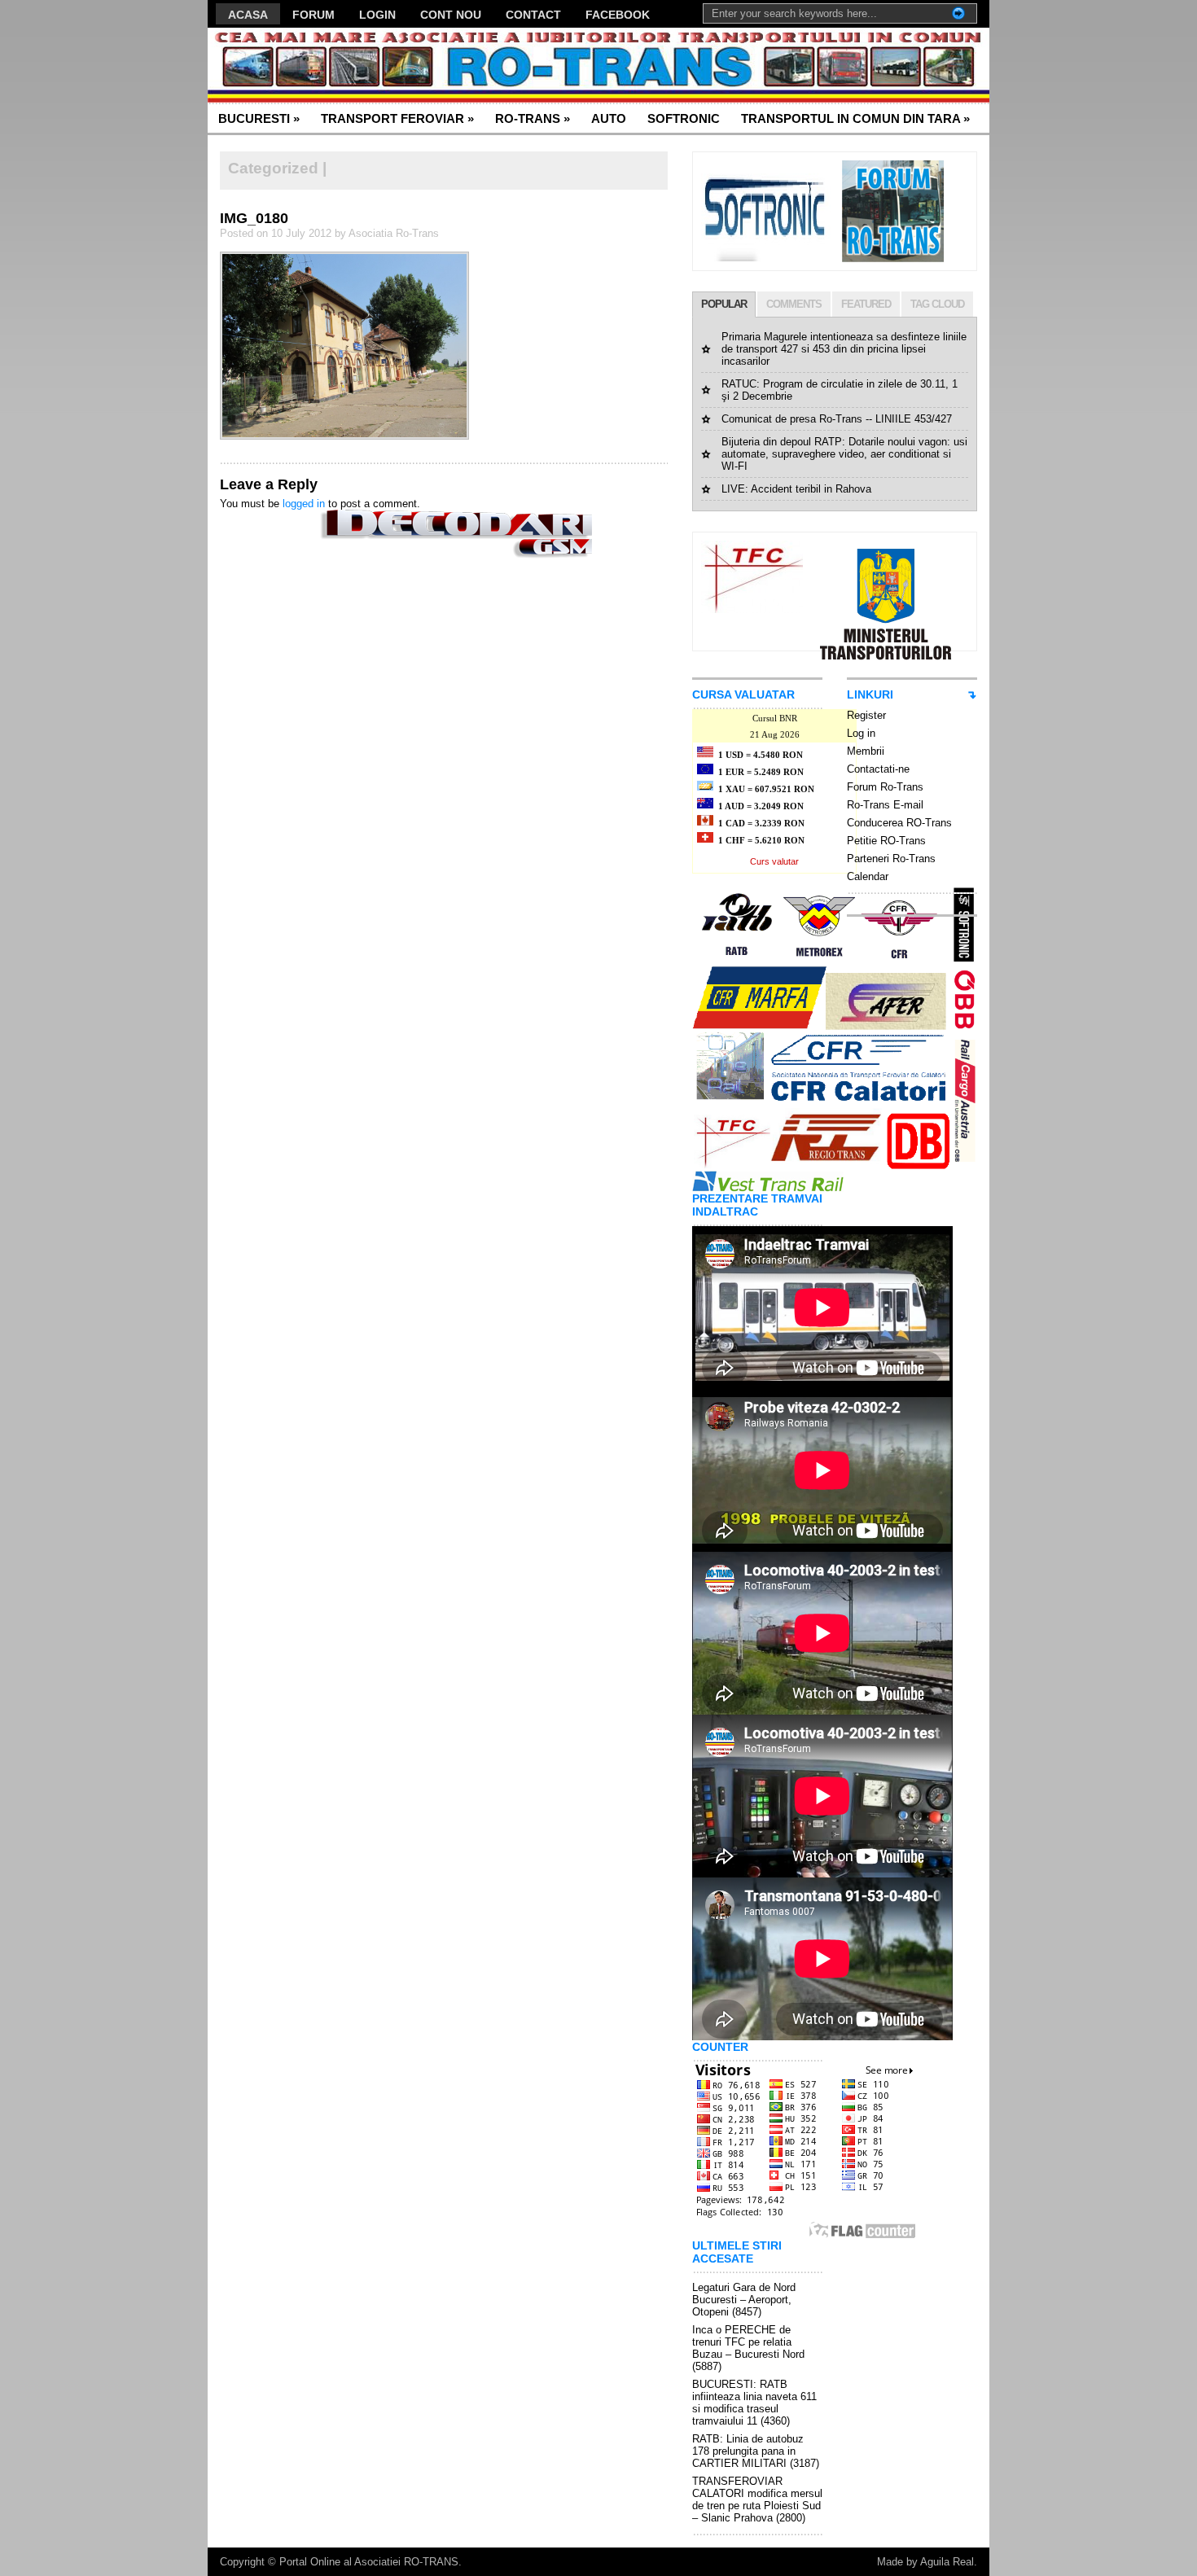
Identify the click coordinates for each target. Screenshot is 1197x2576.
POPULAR (724, 304)
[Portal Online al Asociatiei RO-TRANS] (366, 66)
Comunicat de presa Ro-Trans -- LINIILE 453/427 (837, 419)
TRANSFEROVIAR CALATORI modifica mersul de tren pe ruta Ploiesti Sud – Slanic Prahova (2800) (757, 2499)
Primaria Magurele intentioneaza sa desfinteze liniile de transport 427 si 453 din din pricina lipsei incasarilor (844, 349)
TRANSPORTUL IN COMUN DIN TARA (855, 118)
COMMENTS (794, 304)
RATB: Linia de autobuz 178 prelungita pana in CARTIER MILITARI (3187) (756, 2451)
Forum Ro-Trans (885, 787)
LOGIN (377, 15)
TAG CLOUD (937, 304)
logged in (304, 504)
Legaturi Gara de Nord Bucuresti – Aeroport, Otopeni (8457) (744, 2300)
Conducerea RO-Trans (899, 823)
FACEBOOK (618, 15)
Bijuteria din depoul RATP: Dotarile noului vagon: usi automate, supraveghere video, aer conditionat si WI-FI (844, 454)
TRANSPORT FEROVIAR (397, 118)
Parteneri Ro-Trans (891, 859)
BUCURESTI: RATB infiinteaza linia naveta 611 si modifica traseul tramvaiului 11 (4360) (754, 2403)
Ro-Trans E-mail (885, 805)
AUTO (609, 118)
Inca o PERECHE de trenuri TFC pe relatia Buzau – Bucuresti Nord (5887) (748, 2348)
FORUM (313, 15)
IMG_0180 (254, 218)
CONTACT (533, 15)
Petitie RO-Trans (886, 841)
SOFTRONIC (684, 118)
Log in (861, 733)
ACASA (248, 15)
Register (866, 715)
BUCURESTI (259, 118)
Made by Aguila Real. (927, 2562)
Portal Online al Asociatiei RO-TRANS (369, 2562)
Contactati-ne (878, 769)
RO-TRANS (533, 118)
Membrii (866, 751)
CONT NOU (451, 15)
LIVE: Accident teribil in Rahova (796, 489)
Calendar (868, 876)
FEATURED (866, 304)
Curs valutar (774, 861)
